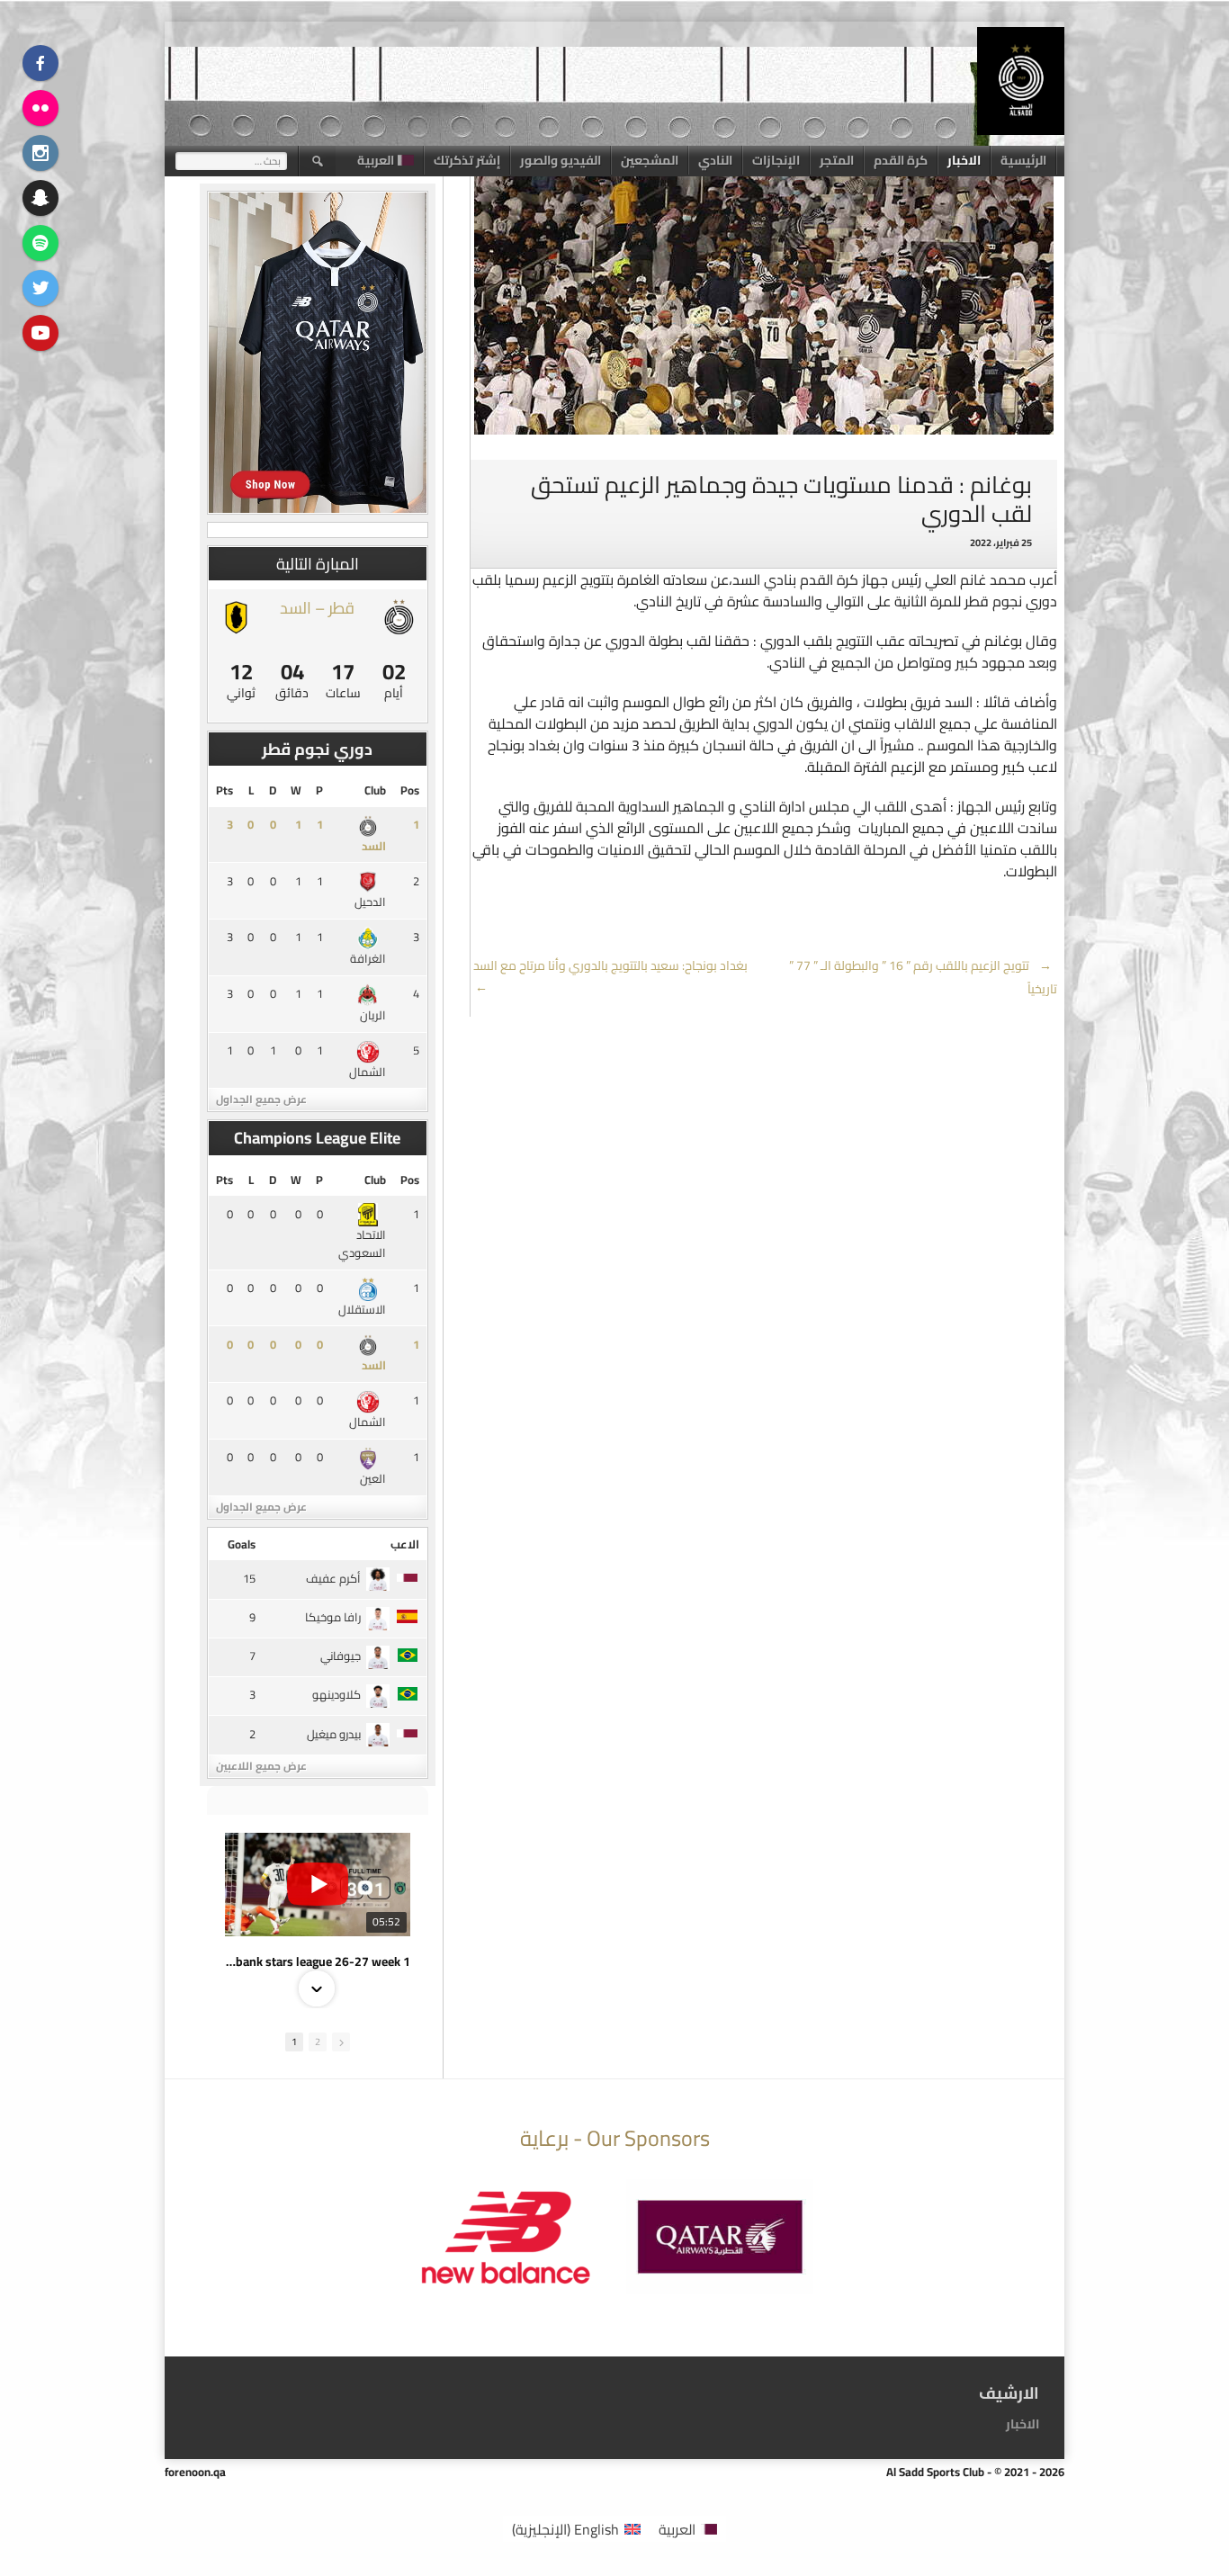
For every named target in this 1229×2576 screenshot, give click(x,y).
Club (375, 790)
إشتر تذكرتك (467, 160)
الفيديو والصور (561, 160)
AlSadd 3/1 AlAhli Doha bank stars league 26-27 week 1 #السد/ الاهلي (318, 1961)
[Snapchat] (40, 198)
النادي (715, 160)
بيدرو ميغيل (334, 1734)
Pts (224, 790)
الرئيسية (1023, 160)
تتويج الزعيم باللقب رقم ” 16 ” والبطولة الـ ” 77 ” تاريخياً (923, 977)
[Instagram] (40, 153)
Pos (410, 790)
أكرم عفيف (333, 1578)
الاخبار (964, 160)
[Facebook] (40, 63)
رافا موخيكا (333, 1617)
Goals (242, 1544)
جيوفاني (341, 1656)
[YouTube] (40, 333)
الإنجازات (776, 160)
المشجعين (650, 160)
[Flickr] (40, 108)
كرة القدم (901, 160)
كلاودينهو (336, 1694)
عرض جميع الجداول (261, 1099)
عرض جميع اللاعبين (261, 1766)
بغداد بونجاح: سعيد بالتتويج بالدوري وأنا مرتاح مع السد (609, 976)
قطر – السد (317, 608)
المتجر (837, 160)
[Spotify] (40, 243)
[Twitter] (40, 288)
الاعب (405, 1544)
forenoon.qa (195, 2472)
